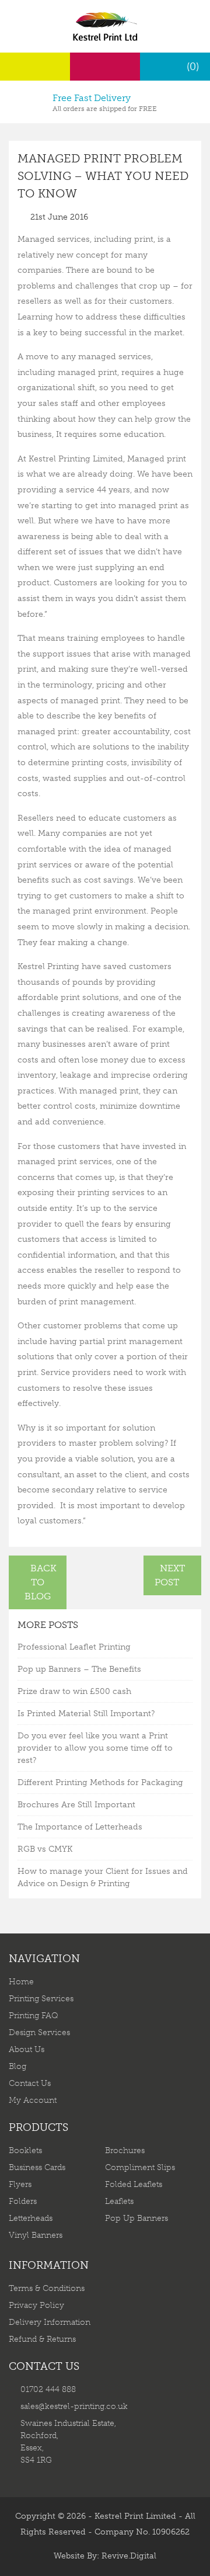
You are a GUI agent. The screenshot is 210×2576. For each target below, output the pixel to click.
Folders (23, 2201)
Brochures (125, 2150)
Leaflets (119, 2201)
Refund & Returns (42, 2339)
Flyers (20, 2184)
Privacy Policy (36, 2305)
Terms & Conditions (47, 2288)
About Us (27, 2049)
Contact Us (30, 2083)
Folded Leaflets (134, 2184)
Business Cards (37, 2167)
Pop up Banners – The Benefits (79, 1669)
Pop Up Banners (136, 2218)
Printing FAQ (34, 2016)
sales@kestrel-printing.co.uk (74, 2406)
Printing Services (41, 1999)
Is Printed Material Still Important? (86, 1714)
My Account (33, 2100)
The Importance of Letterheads (80, 1827)
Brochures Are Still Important (76, 1805)
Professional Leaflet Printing (74, 1647)
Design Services (39, 2032)
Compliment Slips (140, 2167)
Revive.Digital (129, 2556)
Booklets (25, 2150)
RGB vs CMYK (45, 1849)
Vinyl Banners (36, 2235)
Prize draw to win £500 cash (74, 1691)
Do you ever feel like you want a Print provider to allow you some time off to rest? (95, 1748)
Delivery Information (50, 2322)
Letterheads (31, 2218)
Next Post (170, 1575)
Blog (17, 2066)
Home (21, 1982)
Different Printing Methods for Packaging (100, 1782)
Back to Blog (41, 1582)
